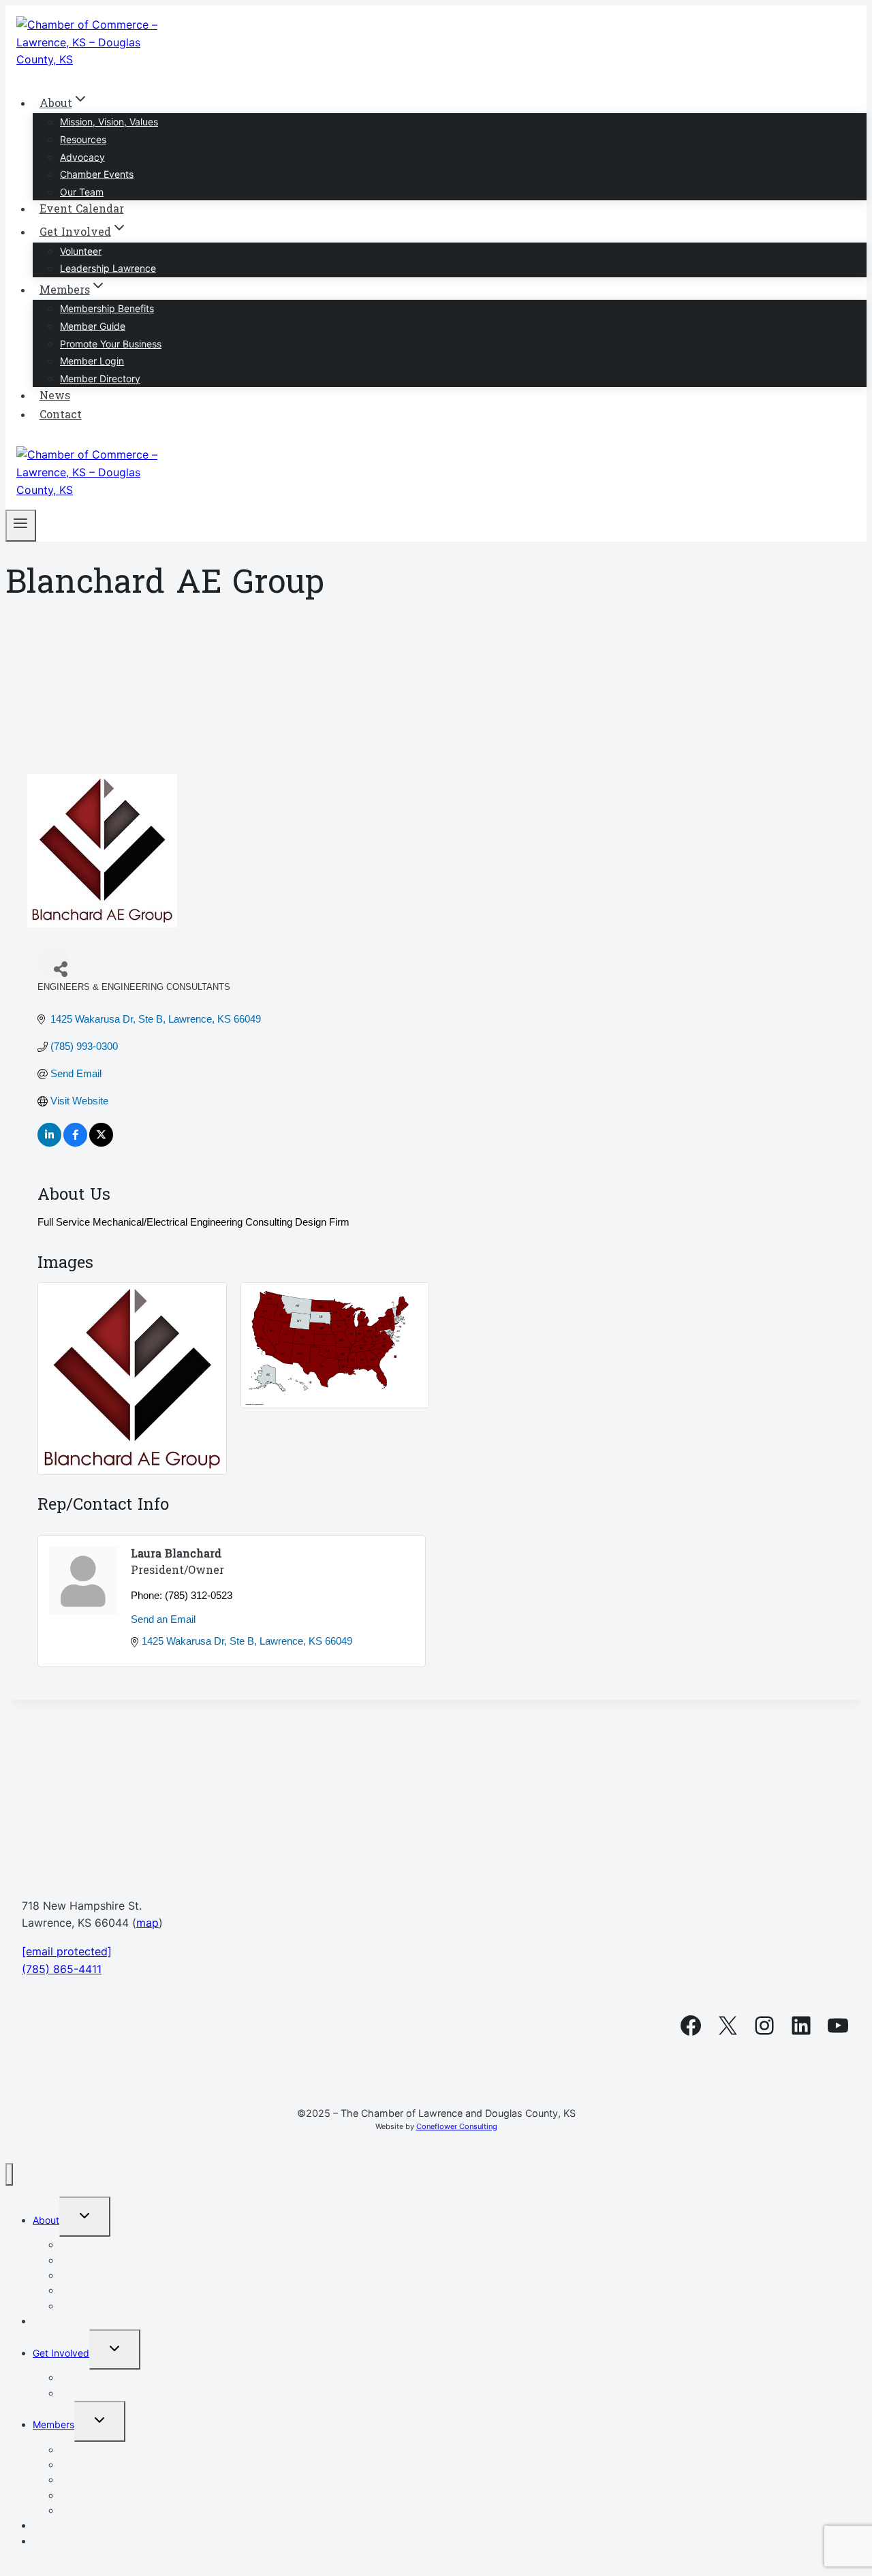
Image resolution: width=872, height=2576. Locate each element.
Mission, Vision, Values (109, 122)
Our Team (82, 192)
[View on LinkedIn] (49, 1143)
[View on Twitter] (101, 1143)
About (46, 2220)
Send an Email (163, 1619)
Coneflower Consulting (457, 2126)
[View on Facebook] (75, 1143)
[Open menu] (21, 526)
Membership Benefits (107, 308)
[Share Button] (54, 963)
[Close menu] (9, 2174)
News (55, 397)
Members (53, 2424)
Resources (83, 139)
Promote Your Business (111, 344)
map (147, 1923)
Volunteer (81, 251)
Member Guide (93, 326)
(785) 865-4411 (62, 1969)
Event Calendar (82, 210)
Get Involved (61, 2353)
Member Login (92, 361)
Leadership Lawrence (108, 268)
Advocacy (82, 157)
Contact (61, 416)
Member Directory (100, 378)
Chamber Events (97, 174)
